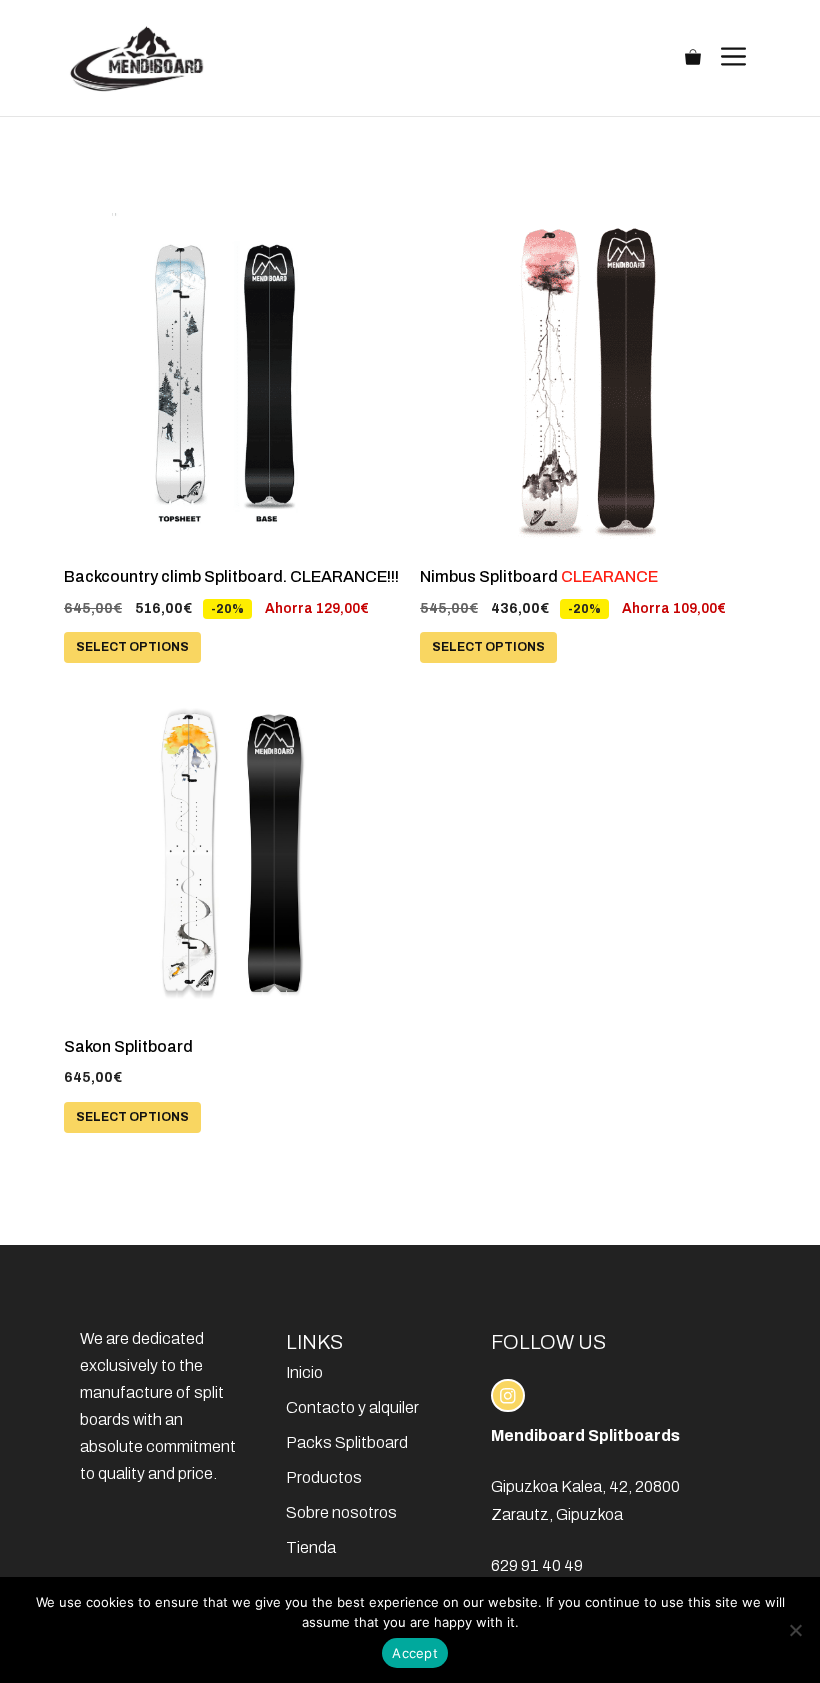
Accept (415, 1653)
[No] (795, 1630)
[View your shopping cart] (693, 58)
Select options (132, 647)
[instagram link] (508, 1396)
